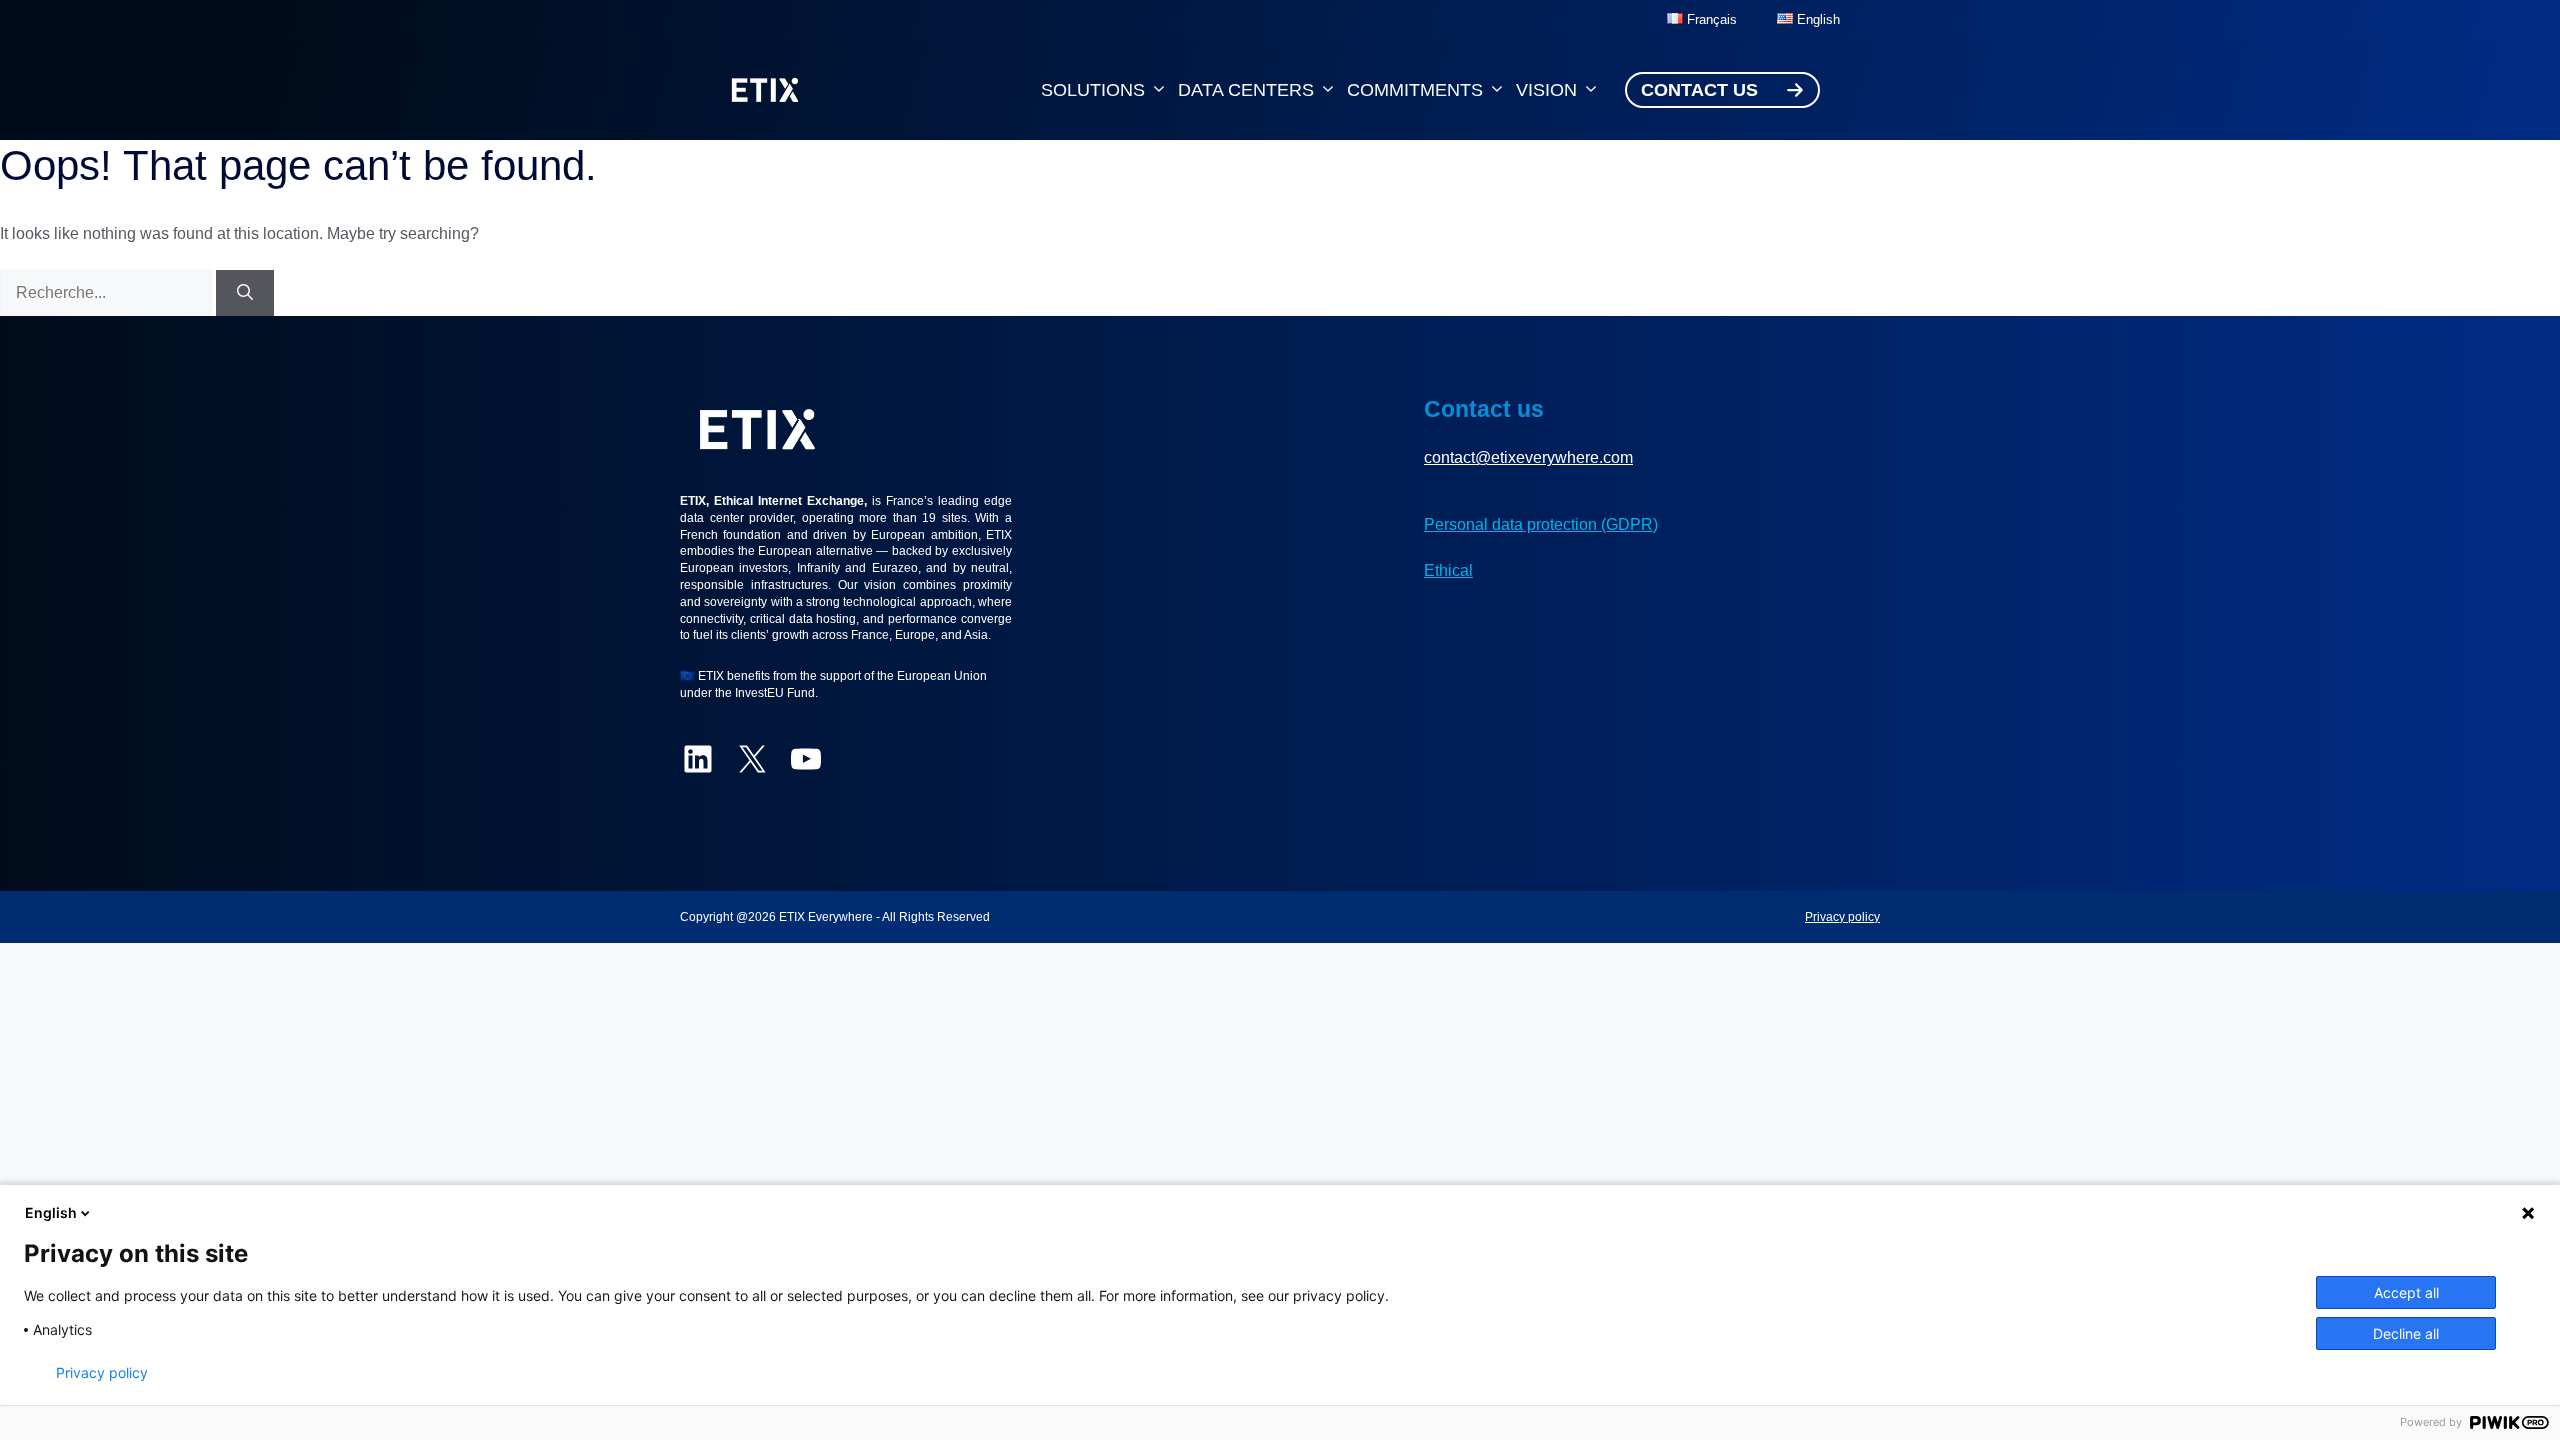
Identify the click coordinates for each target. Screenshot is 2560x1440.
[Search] (245, 293)
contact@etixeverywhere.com (1528, 457)
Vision (1546, 90)
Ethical (1448, 570)
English (51, 1212)
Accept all (2406, 1292)
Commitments (1415, 90)
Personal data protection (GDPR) (1541, 524)
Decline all (2406, 1333)
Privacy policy (1842, 917)
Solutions (1093, 90)
